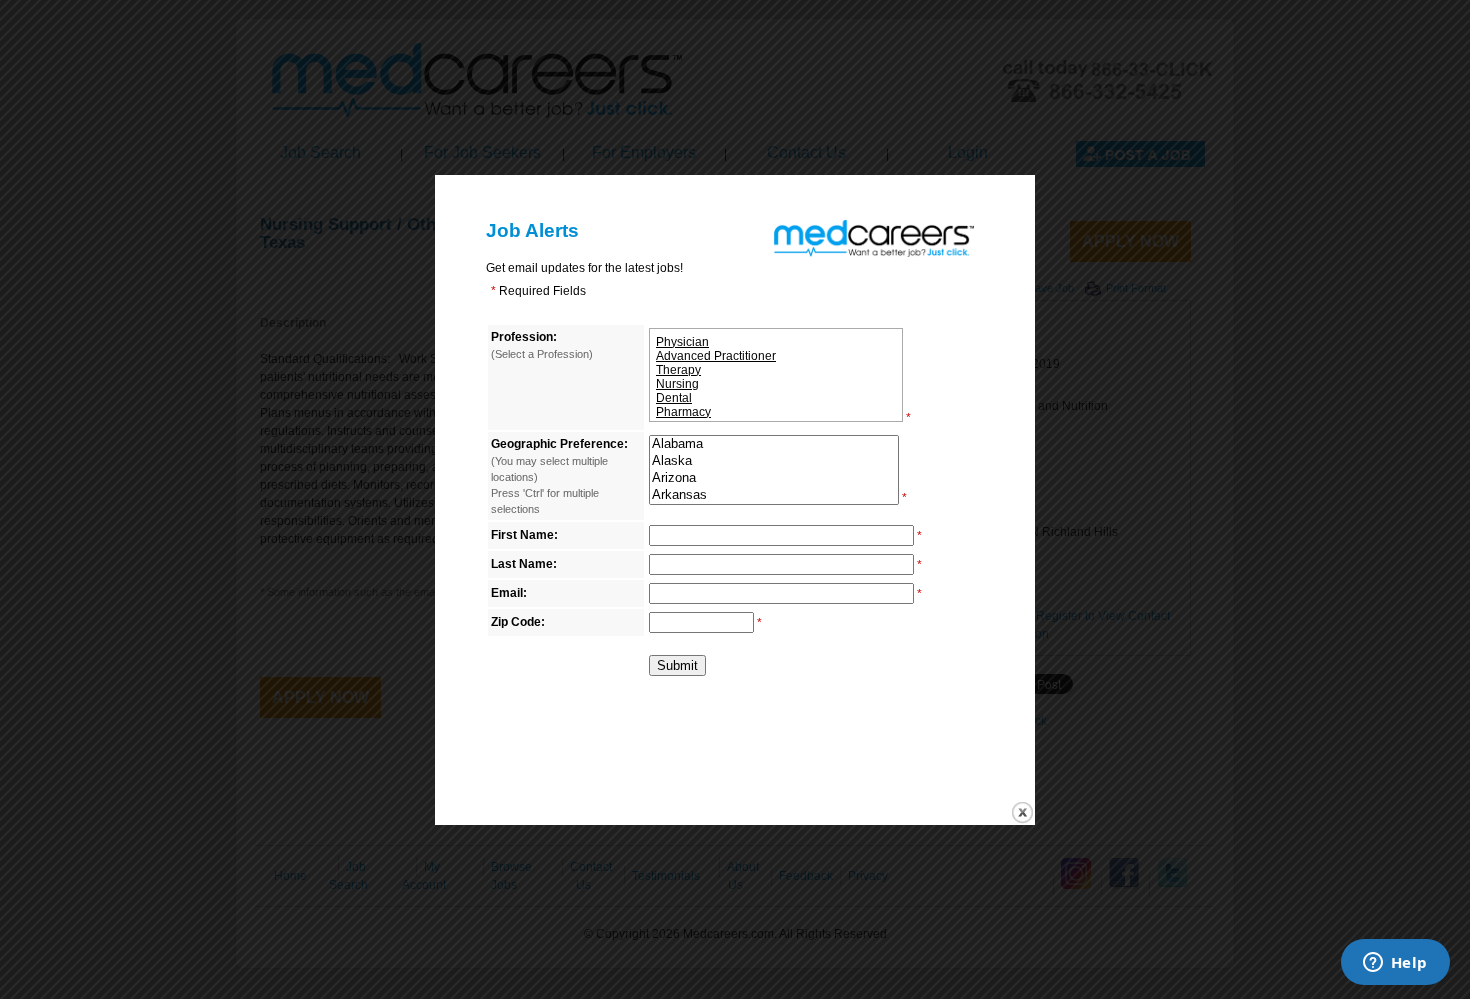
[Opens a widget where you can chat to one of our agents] (1395, 964)
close (1022, 812)
